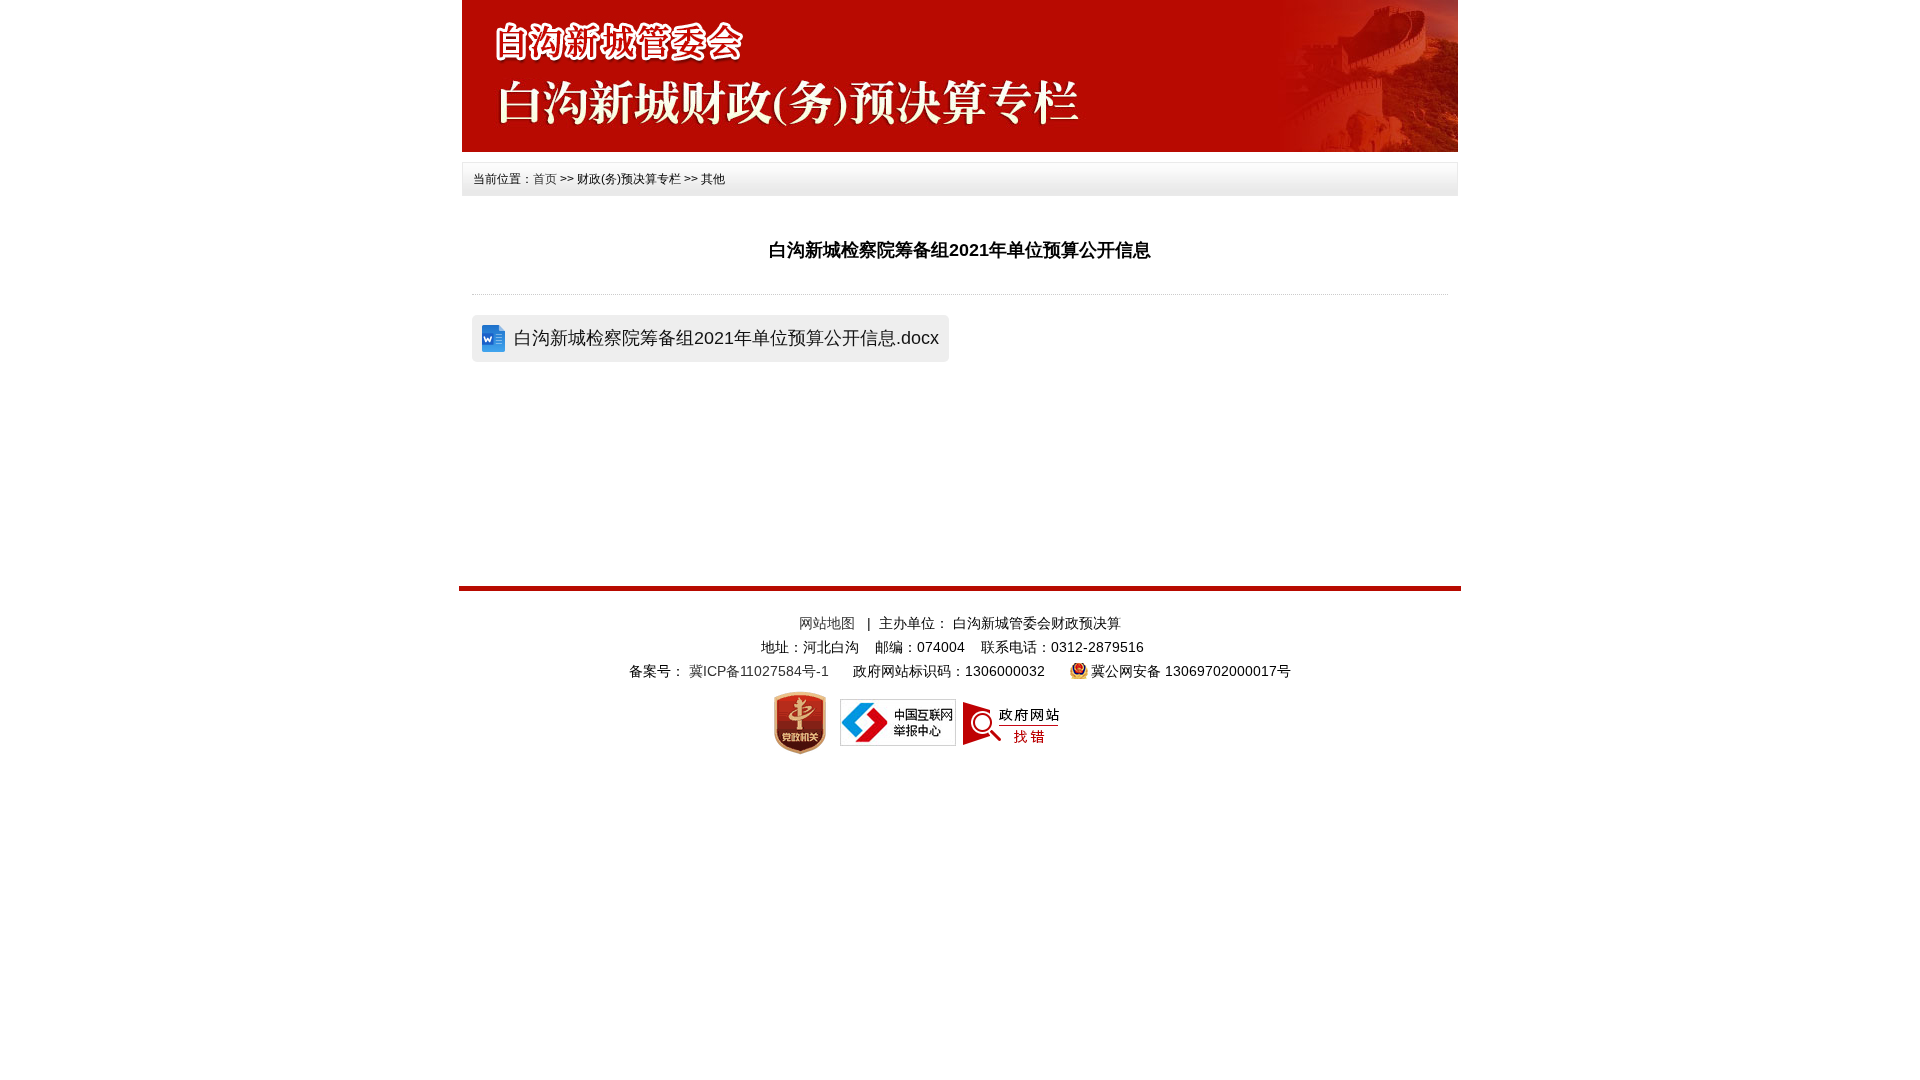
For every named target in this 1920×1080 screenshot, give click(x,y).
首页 (545, 179)
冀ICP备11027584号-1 (759, 671)
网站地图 (827, 623)
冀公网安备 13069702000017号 (1191, 671)
